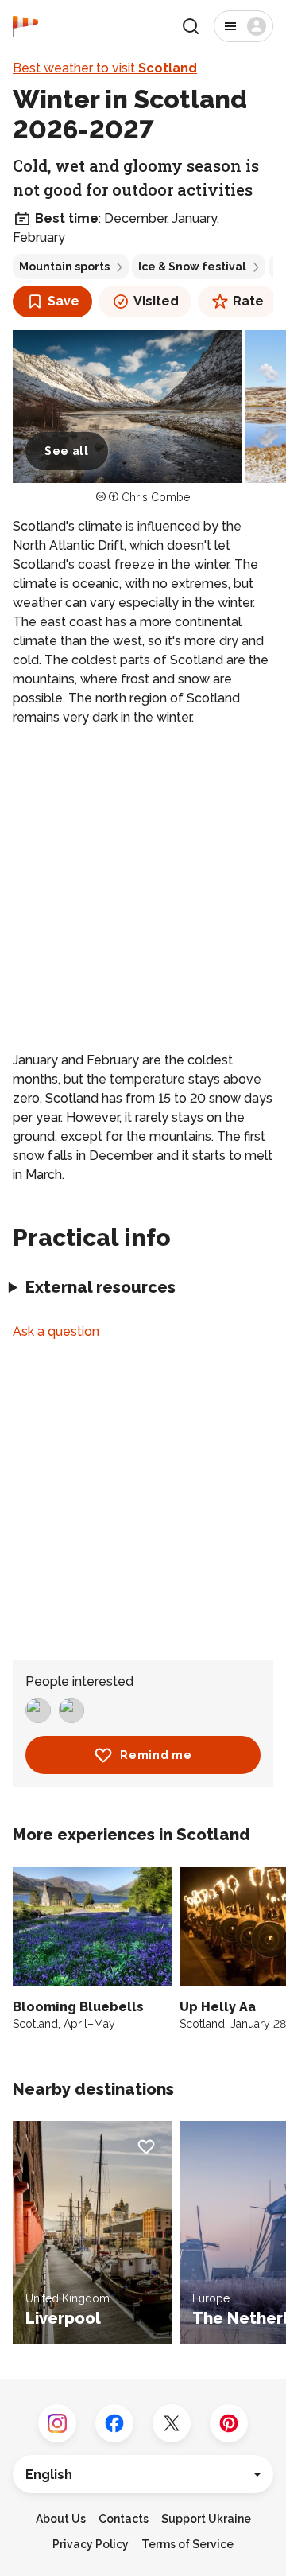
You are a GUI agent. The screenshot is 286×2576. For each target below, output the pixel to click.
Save (64, 301)
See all (67, 451)
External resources (100, 1287)
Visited (156, 301)
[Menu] (243, 26)
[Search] (191, 26)
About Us (61, 2519)
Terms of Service (187, 2544)
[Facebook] (114, 2423)
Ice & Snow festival (192, 267)
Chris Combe (156, 497)
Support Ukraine (206, 2519)
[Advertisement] (143, 889)
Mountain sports (64, 267)
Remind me (156, 1755)
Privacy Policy (91, 2544)
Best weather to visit (105, 68)
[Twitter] (172, 2423)
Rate (248, 301)
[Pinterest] (229, 2423)
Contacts (124, 2519)
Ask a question (56, 1331)
